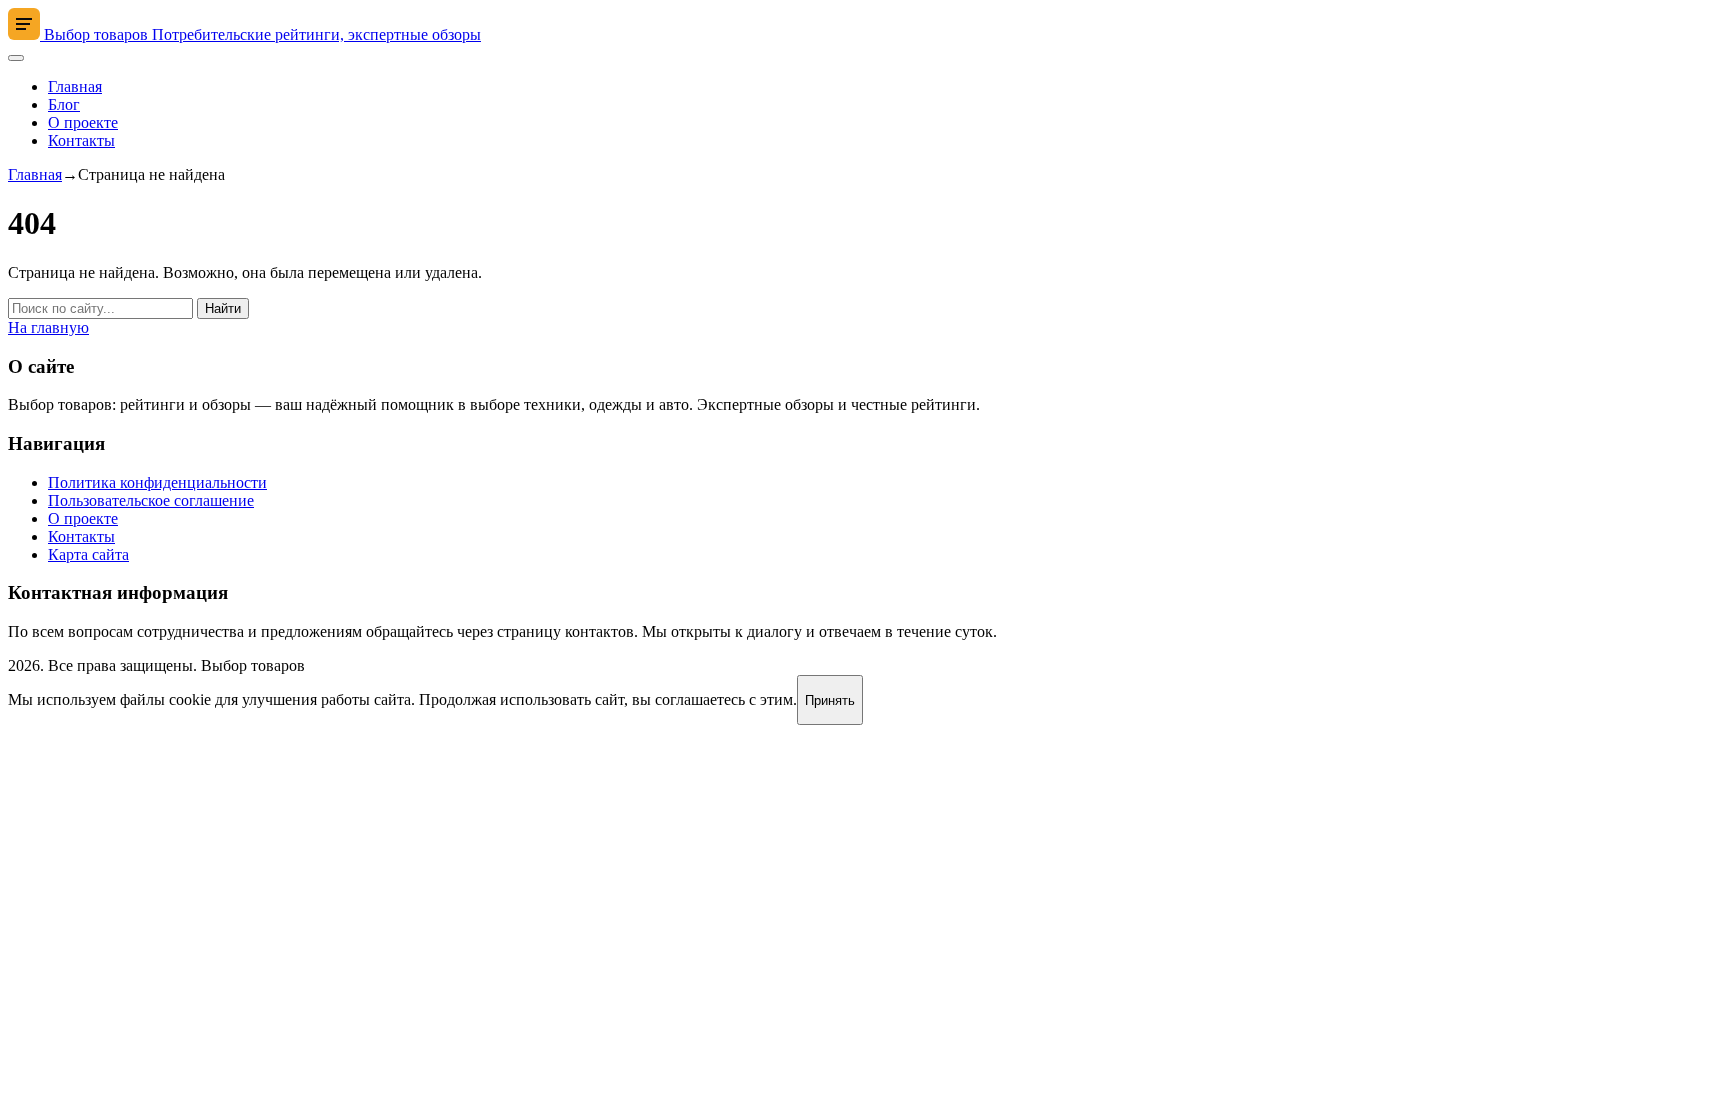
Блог (64, 104)
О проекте (83, 122)
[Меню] (16, 58)
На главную (48, 327)
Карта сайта (88, 554)
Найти (223, 308)
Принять (830, 700)
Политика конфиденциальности (157, 482)
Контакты (81, 140)
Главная (75, 86)
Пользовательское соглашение (151, 500)
